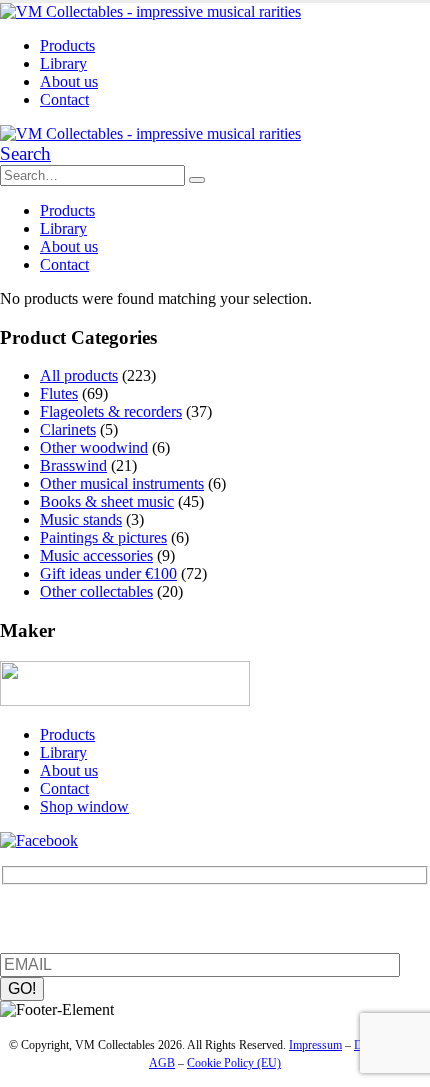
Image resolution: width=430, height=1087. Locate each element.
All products (79, 375)
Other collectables (96, 591)
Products (67, 45)
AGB (162, 1063)
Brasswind (73, 465)
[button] (25, 153)
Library (63, 63)
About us (69, 81)
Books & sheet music (107, 501)
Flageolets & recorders (111, 411)
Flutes (59, 393)
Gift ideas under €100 (108, 573)
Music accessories (96, 555)
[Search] (197, 180)
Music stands (81, 519)
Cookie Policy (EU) (234, 1063)
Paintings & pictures (103, 537)
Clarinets (68, 429)
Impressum (315, 1045)
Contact (64, 99)
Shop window (84, 806)
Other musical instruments (122, 483)
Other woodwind (94, 447)
